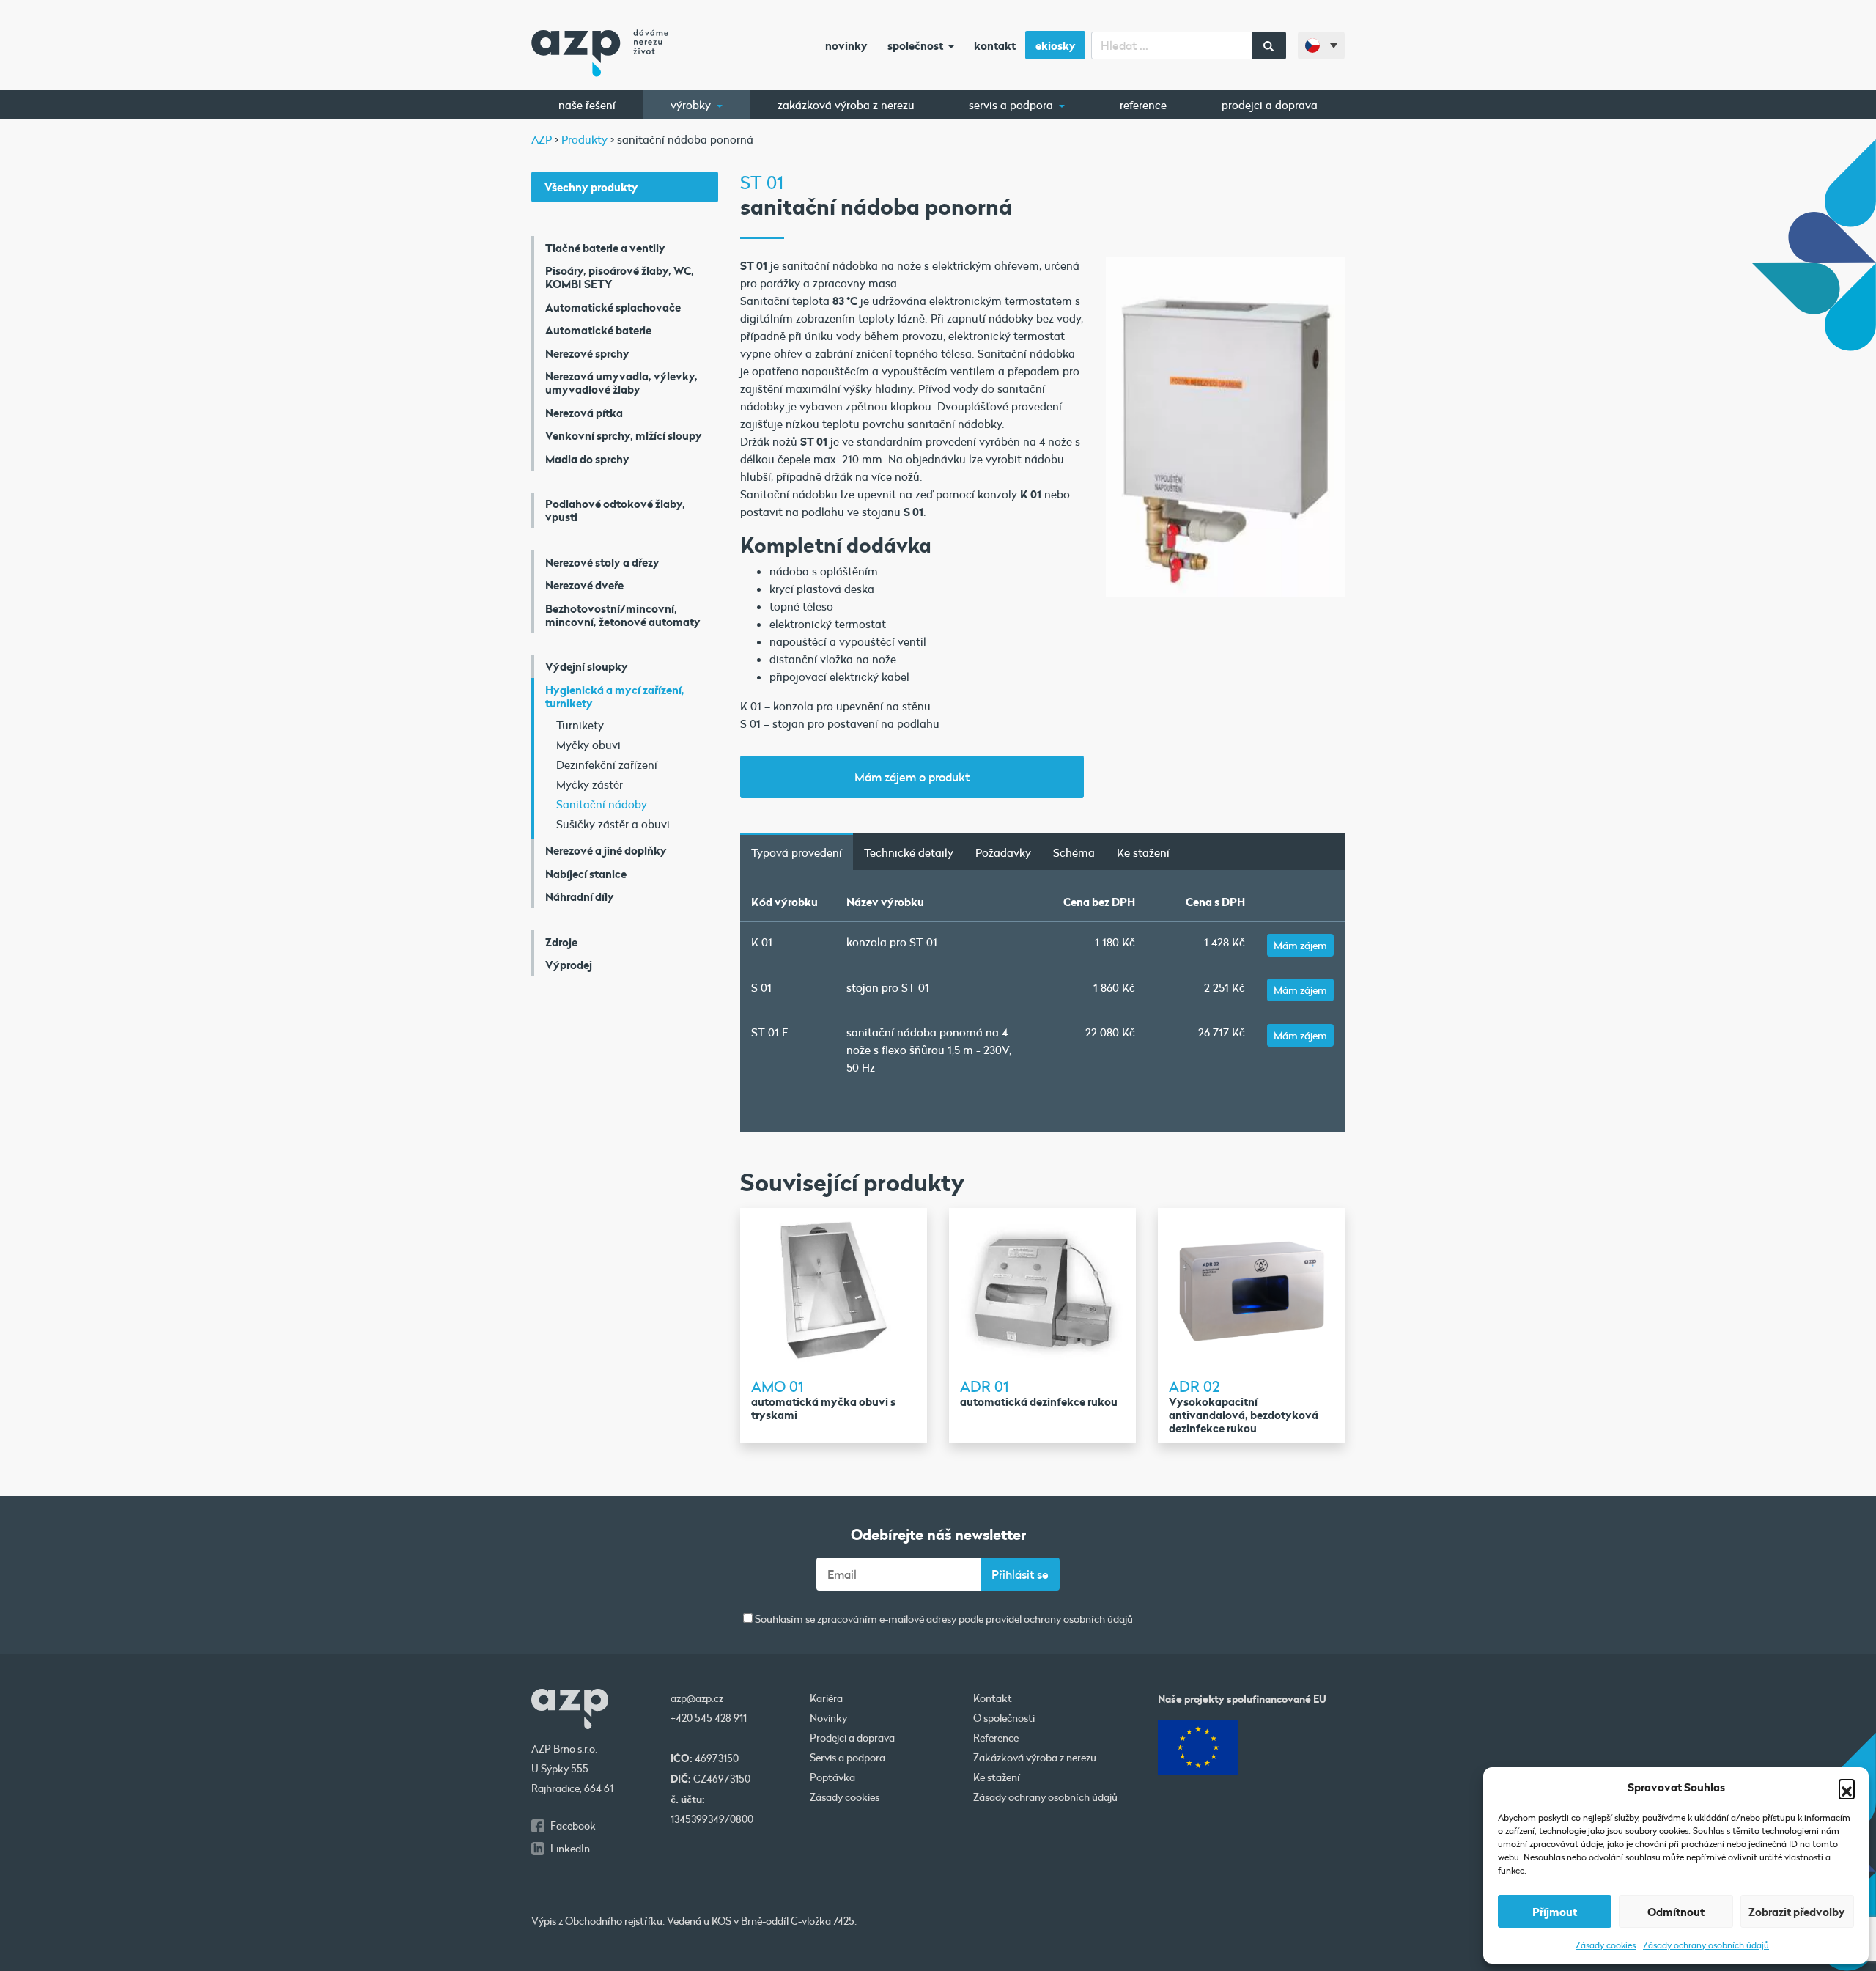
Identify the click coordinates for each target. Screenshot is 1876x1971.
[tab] (797, 852)
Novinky (846, 45)
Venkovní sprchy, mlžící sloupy (624, 435)
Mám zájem (1300, 945)
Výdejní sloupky (587, 666)
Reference (1143, 105)
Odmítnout (1676, 1912)
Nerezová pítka (584, 413)
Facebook (573, 1826)
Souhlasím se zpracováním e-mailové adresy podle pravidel (943, 1620)
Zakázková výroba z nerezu (846, 105)
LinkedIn (570, 1849)
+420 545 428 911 (709, 1718)
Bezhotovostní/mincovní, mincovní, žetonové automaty (623, 615)
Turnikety (580, 725)
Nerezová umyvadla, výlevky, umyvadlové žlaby (621, 383)
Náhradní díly (580, 896)
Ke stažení (1143, 852)
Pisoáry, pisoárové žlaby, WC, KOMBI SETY (620, 277)
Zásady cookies (1606, 1945)
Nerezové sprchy (587, 353)
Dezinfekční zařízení (607, 765)
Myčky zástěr (590, 784)
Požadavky (1003, 852)
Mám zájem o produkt (912, 777)
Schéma (1074, 852)
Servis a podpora (1012, 105)
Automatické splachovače (613, 307)
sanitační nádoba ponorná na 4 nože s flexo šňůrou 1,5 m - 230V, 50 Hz (929, 1050)
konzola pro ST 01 (892, 942)
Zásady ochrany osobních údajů (1706, 1945)
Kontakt (995, 45)
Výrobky (692, 105)
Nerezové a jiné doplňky (606, 850)
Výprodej (569, 965)
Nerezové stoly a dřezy (602, 562)
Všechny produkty (591, 187)
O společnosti (1004, 1718)
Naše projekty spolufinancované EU (1242, 1699)
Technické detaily (909, 852)
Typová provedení (797, 852)
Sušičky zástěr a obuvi (613, 824)
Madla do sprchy (587, 459)
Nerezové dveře (584, 585)
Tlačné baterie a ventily (605, 248)
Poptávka (832, 1777)
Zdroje (561, 942)
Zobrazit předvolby (1797, 1912)
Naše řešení (587, 105)
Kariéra (826, 1698)
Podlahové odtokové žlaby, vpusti (615, 510)
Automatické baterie (598, 330)
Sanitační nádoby (602, 804)
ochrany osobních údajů (1078, 1619)
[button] (1847, 1787)
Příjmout (1555, 1912)
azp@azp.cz (697, 1698)
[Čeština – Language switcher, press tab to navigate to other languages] (1321, 45)
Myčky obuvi (588, 745)
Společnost (916, 45)
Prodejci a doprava (1270, 105)
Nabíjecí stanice (586, 874)
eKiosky (1056, 45)
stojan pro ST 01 (888, 987)
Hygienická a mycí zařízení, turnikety (615, 696)
